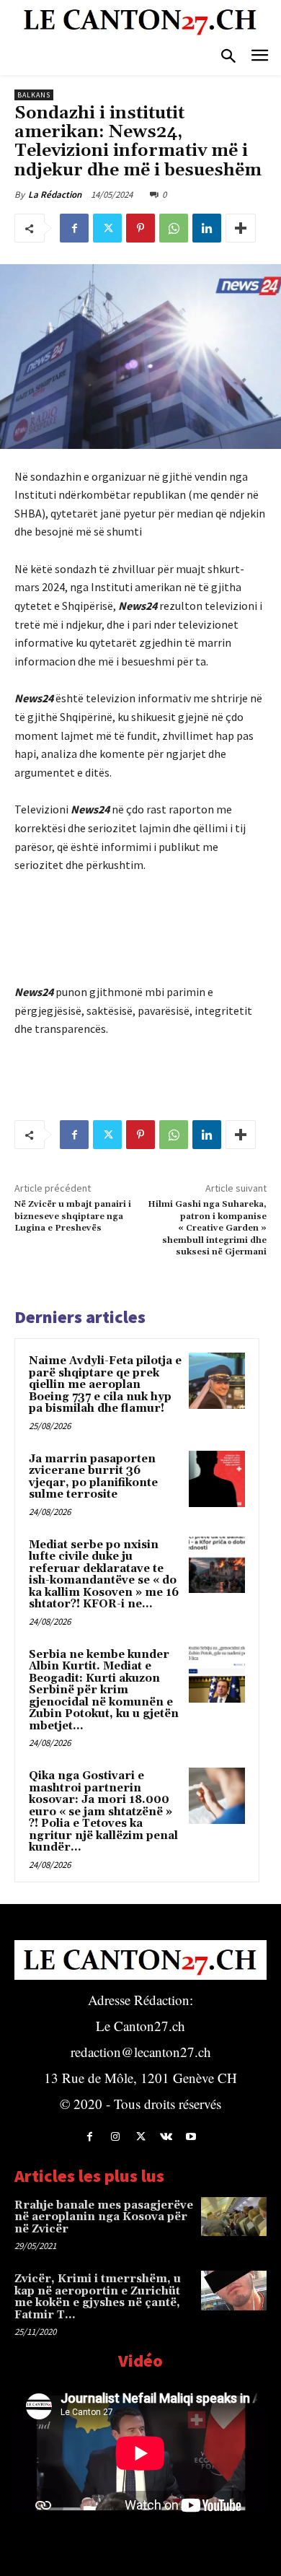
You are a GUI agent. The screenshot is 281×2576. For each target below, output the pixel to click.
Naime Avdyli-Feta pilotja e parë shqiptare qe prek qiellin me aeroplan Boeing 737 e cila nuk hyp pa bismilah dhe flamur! (105, 1385)
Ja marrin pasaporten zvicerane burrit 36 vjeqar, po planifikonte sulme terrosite (93, 1477)
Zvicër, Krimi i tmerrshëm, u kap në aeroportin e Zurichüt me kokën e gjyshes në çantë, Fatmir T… (98, 2297)
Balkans (34, 95)
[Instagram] (115, 2137)
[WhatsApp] (174, 228)
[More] (241, 228)
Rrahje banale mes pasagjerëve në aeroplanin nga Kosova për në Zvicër (104, 2217)
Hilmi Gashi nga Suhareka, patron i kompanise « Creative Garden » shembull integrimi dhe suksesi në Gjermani (207, 1228)
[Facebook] (74, 228)
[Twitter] (107, 228)
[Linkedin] (207, 228)
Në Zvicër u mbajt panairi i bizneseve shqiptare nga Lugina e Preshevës (73, 1216)
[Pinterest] (140, 228)
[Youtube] (191, 2137)
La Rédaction (55, 195)
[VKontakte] (166, 2137)
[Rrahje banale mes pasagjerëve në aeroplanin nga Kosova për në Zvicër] (234, 2217)
